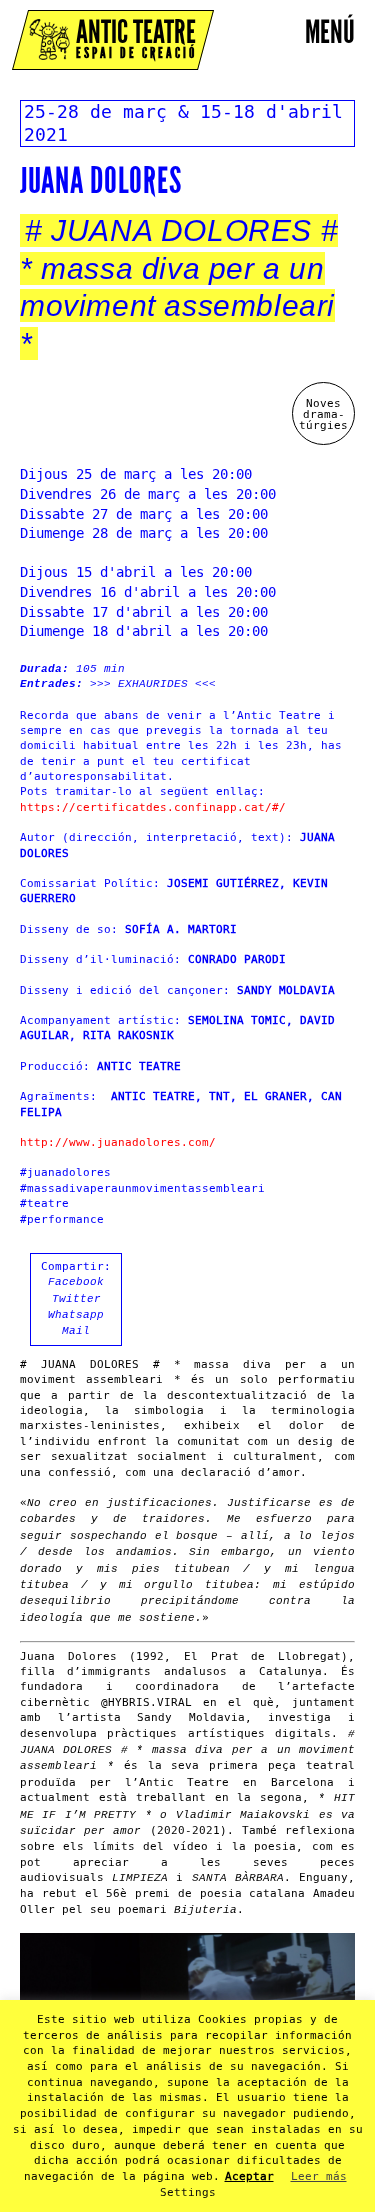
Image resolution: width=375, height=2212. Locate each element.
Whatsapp (76, 1315)
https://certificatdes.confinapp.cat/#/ (153, 807)
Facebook (76, 1282)
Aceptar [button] (249, 2176)
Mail (76, 1331)
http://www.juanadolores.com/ (118, 1142)
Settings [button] (188, 2192)
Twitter (76, 1299)
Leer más (319, 2176)
